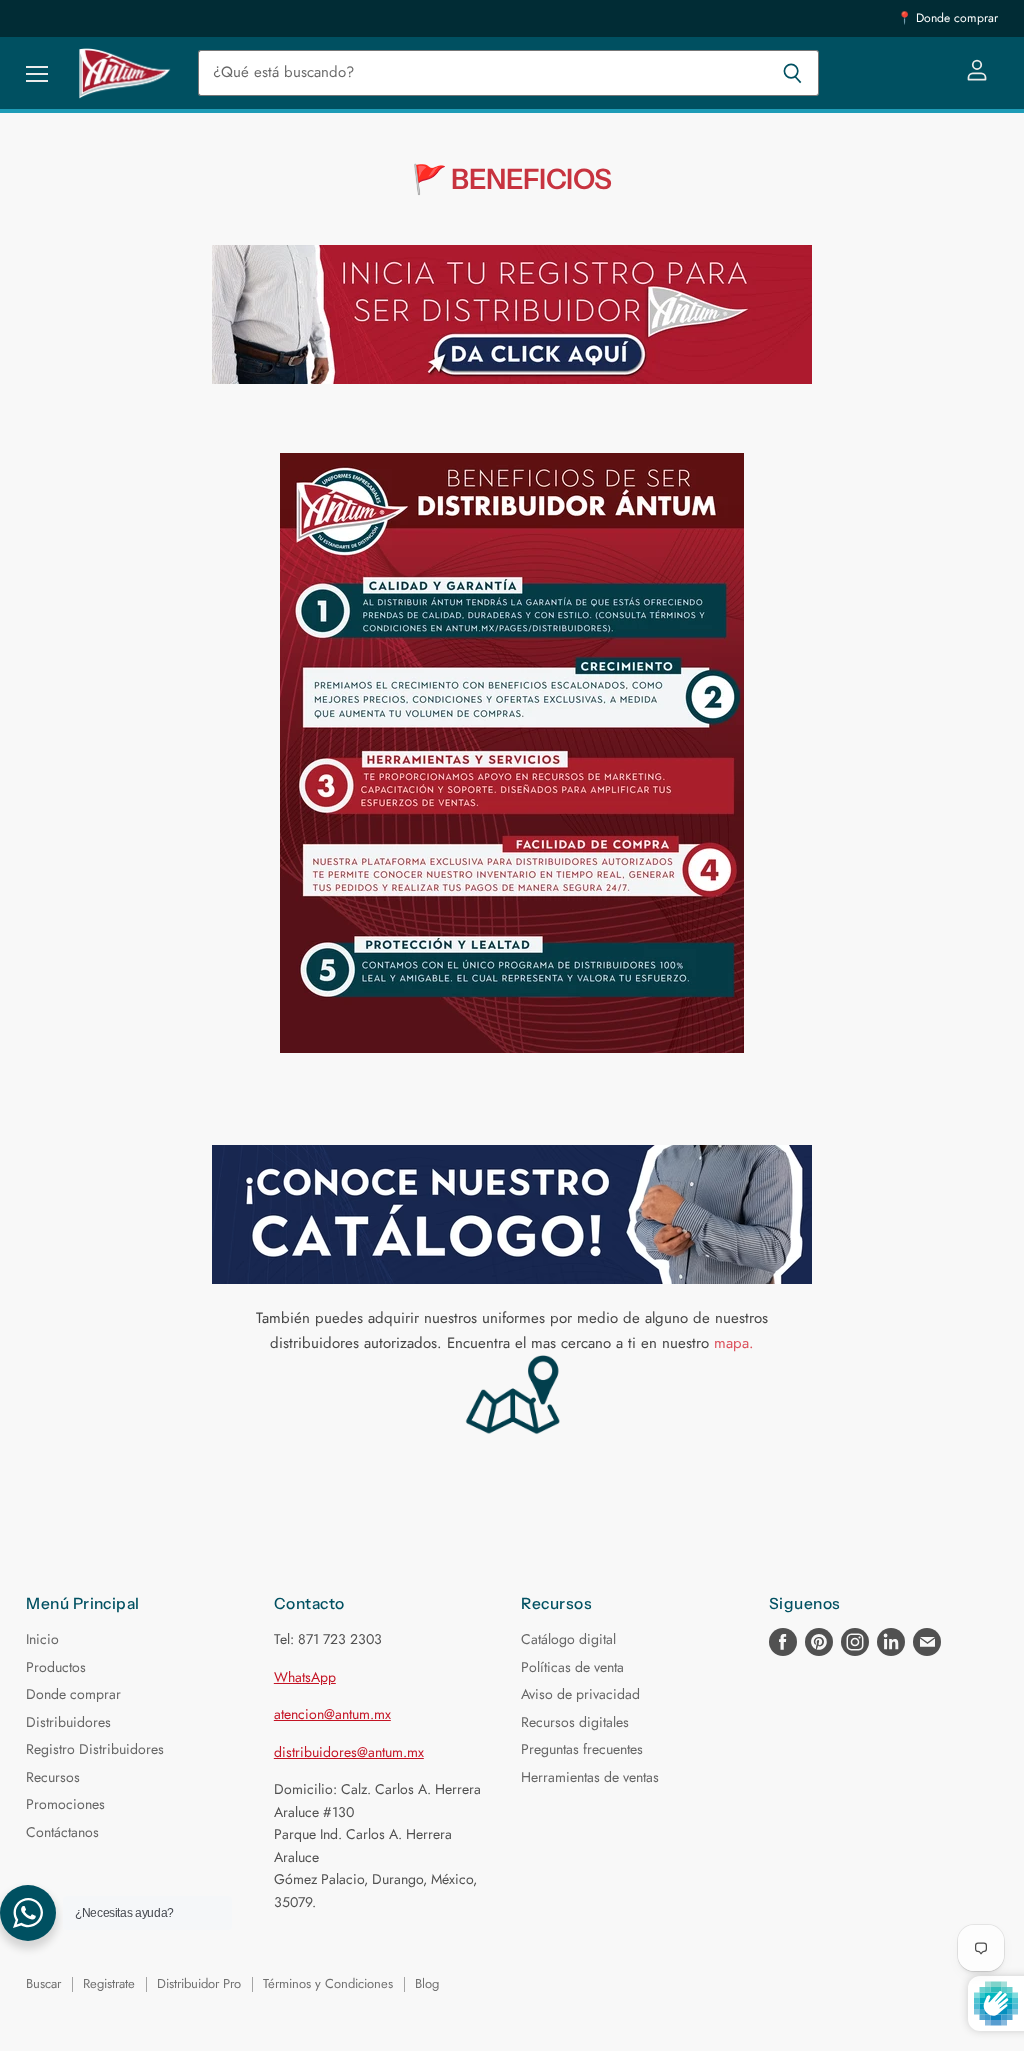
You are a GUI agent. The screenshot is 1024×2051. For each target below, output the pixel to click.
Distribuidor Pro (199, 1983)
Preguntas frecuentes (582, 1749)
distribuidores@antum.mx (349, 1752)
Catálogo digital (568, 1639)
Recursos (53, 1777)
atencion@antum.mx (332, 1714)
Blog (427, 1983)
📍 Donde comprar (947, 18)
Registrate (109, 1983)
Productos (56, 1667)
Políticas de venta (572, 1667)
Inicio (42, 1639)
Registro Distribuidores (95, 1749)
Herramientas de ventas (590, 1777)
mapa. (734, 1343)
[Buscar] (792, 73)
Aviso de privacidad (580, 1694)
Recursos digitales (575, 1722)
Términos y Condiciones (328, 1983)
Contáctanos (62, 1832)
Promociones (65, 1804)
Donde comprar (73, 1694)
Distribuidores (68, 1722)
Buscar (43, 1983)
